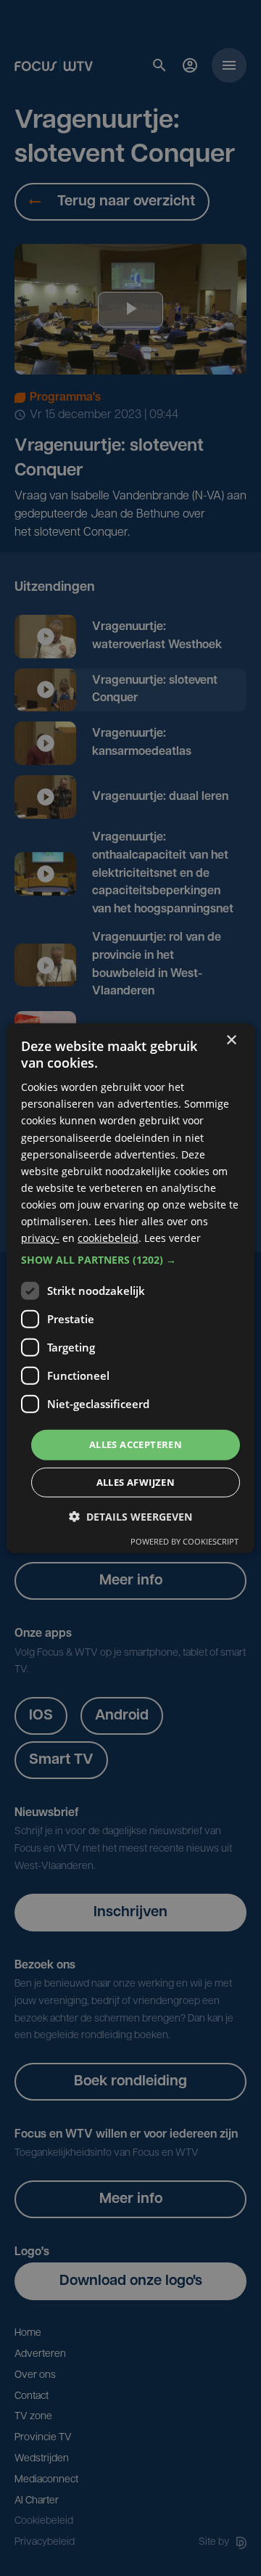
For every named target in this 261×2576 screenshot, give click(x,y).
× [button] (231, 1040)
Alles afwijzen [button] (136, 1482)
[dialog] (130, 1288)
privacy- (40, 1238)
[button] (130, 1260)
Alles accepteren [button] (136, 1444)
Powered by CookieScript (185, 1541)
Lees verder (173, 1238)
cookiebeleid (108, 1238)
